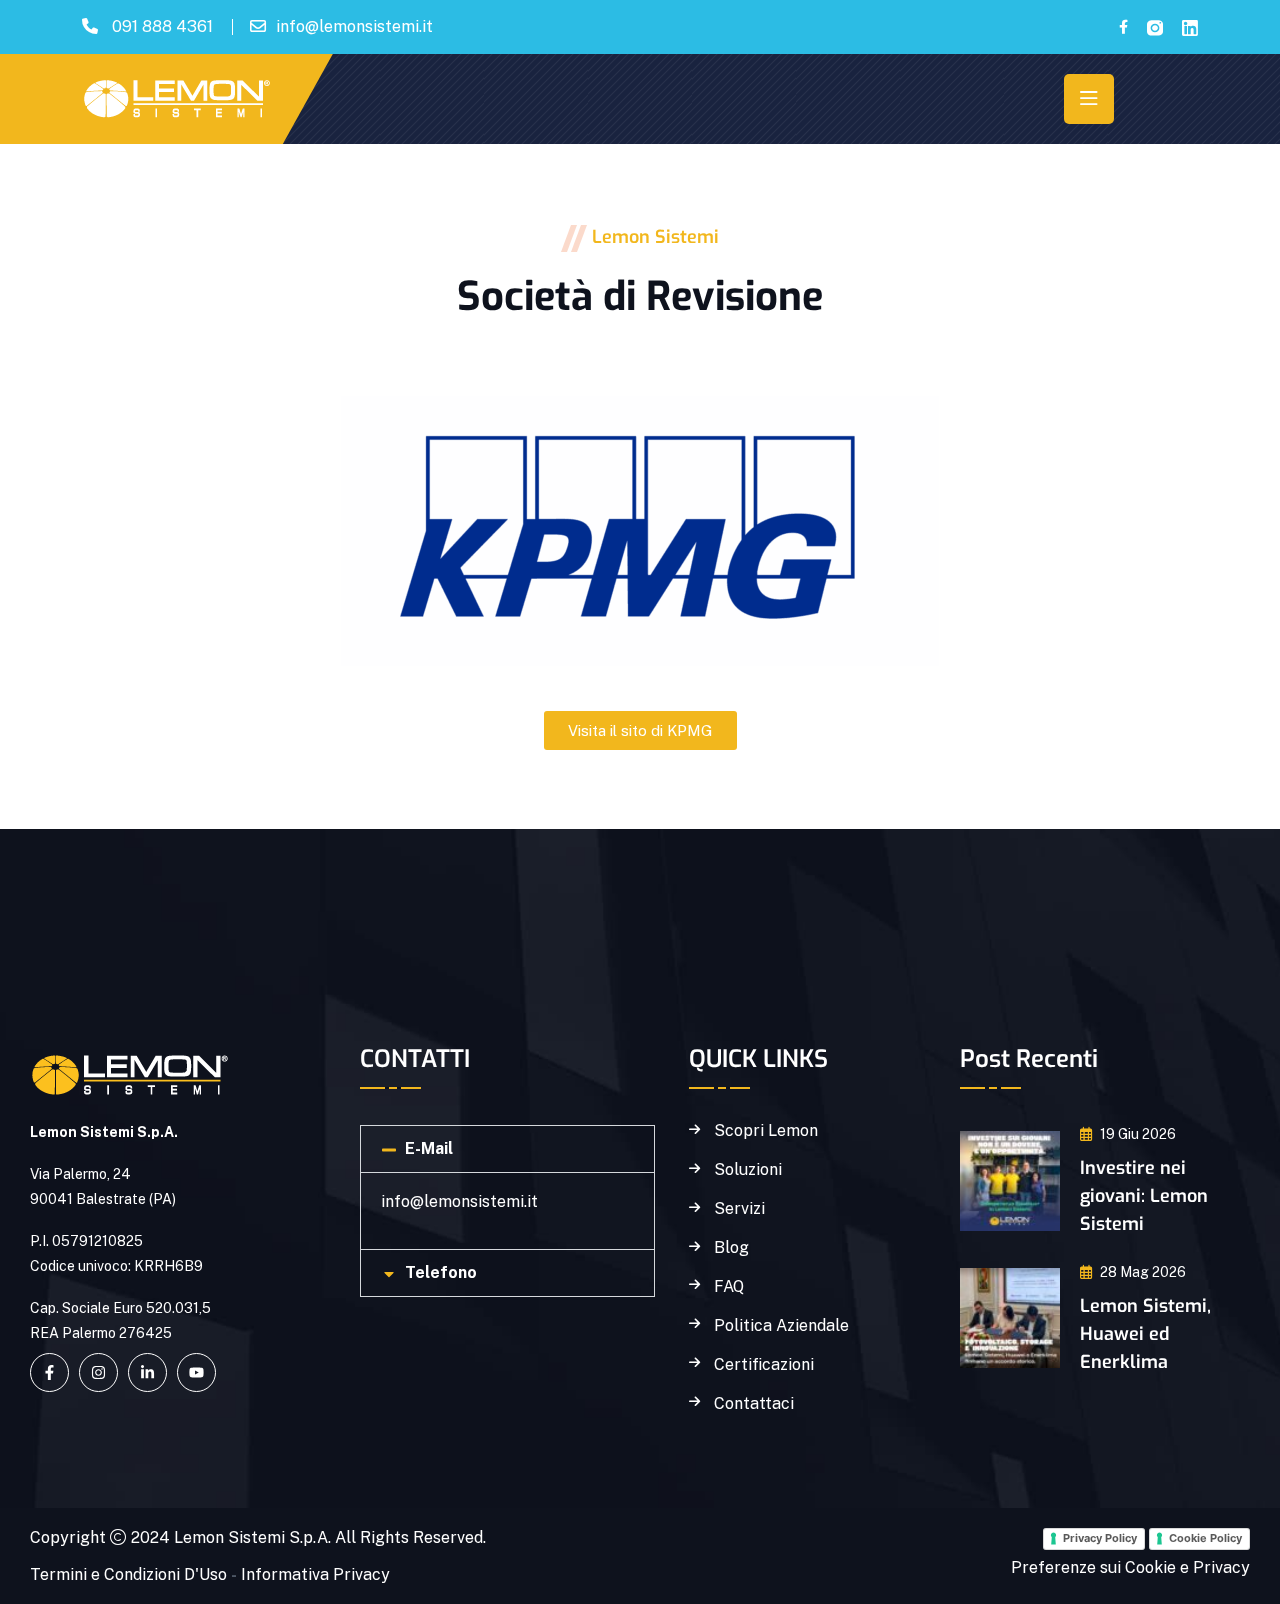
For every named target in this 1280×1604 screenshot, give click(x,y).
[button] (507, 1149)
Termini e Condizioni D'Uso (128, 1574)
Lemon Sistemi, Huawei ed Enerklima (1145, 1334)
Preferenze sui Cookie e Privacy (1130, 1567)
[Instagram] (98, 1372)
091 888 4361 (162, 26)
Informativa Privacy (315, 1574)
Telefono (441, 1272)
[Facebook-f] (49, 1372)
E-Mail (429, 1148)
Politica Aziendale (781, 1326)
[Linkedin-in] (147, 1372)
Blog (731, 1248)
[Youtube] (196, 1372)
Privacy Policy (1100, 1538)
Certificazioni (764, 1365)
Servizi (739, 1209)
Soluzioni (748, 1170)
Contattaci (754, 1404)
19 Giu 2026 (1138, 1134)
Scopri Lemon (766, 1131)
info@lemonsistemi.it (354, 26)
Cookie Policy (1205, 1538)
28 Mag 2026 (1143, 1272)
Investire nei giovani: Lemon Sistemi (1144, 1196)
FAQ (729, 1287)
